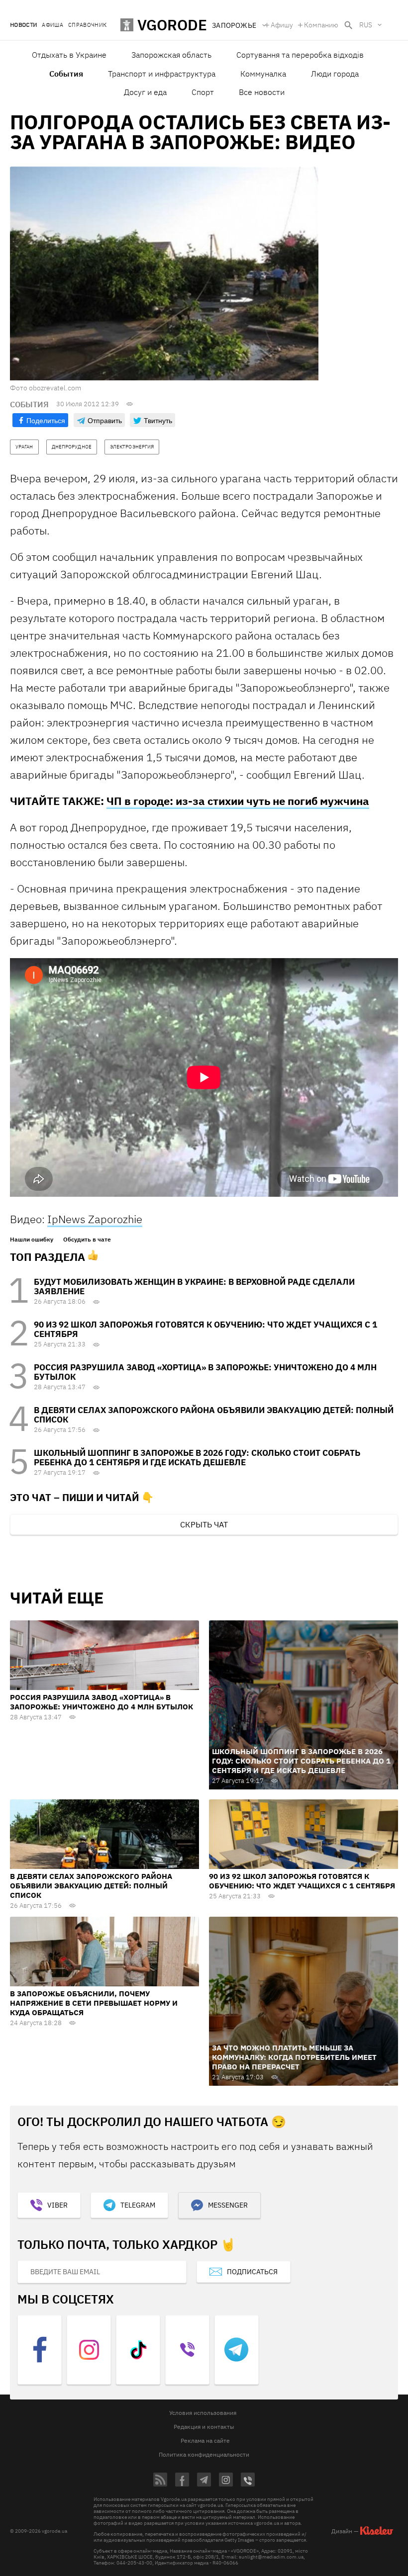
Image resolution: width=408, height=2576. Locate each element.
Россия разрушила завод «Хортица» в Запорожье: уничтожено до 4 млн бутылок (205, 1372)
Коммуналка (263, 74)
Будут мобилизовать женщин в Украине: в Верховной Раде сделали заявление (194, 1287)
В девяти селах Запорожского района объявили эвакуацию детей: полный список (214, 1415)
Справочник (87, 25)
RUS (366, 25)
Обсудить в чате (87, 1240)
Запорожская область (171, 55)
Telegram (138, 2205)
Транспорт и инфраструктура (162, 74)
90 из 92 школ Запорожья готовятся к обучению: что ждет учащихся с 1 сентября (205, 1329)
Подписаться (252, 2272)
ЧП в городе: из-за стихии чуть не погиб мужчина (238, 801)
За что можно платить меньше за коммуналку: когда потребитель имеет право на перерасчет (294, 2057)
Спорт (203, 92)
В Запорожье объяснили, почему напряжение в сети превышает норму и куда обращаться (94, 2003)
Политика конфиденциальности (204, 2454)
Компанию (321, 25)
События (66, 74)
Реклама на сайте (205, 2441)
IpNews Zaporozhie (95, 1219)
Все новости (262, 92)
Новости (23, 25)
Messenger (228, 2205)
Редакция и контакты (204, 2427)
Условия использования (203, 2413)
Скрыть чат (204, 1524)
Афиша (52, 25)
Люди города (335, 74)
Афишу (282, 25)
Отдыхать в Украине (69, 55)
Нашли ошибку (32, 1240)
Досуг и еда (145, 92)
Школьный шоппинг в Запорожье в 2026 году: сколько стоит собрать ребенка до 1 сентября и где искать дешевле (197, 1458)
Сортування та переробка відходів (300, 55)
